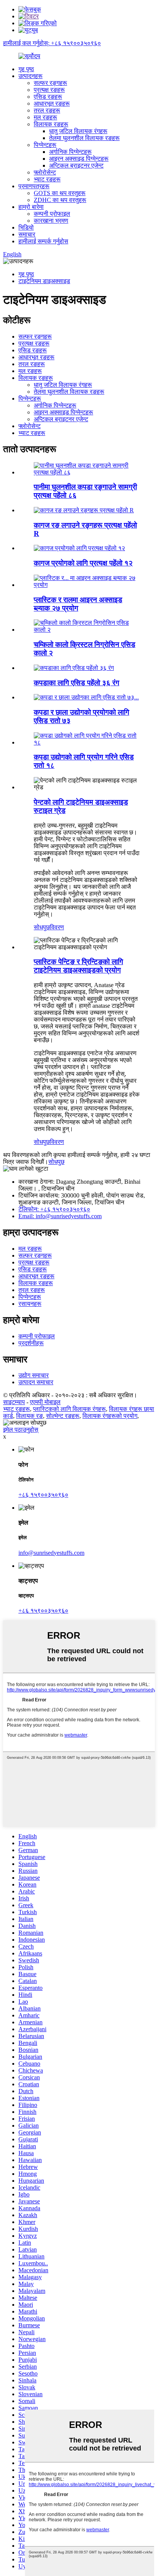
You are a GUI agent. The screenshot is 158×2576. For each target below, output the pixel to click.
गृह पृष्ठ (26, 69)
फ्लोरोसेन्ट (45, 172)
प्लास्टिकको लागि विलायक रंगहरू (69, 1409)
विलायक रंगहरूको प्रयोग (110, 1416)
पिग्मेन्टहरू (45, 145)
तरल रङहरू (47, 110)
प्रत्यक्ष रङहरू (49, 90)
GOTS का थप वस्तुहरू (60, 193)
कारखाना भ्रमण (51, 221)
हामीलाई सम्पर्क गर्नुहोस (43, 241)
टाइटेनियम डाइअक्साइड (44, 281)
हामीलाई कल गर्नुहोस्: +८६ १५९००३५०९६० (52, 43)
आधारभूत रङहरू (52, 103)
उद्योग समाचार (34, 1375)
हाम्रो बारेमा (31, 207)
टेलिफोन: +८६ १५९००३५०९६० (54, 1209)
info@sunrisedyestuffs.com (51, 1553)
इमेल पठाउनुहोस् (21, 1430)
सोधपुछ (42, 927)
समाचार (27, 234)
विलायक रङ (30, 1416)
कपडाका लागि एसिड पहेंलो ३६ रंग (77, 683)
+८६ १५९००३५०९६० (43, 1495)
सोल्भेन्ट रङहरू (63, 1416)
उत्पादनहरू (30, 76)
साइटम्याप (14, 1402)
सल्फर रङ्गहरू (50, 83)
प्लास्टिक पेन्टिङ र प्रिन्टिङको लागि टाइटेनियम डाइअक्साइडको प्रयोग (78, 966)
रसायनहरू (30, 1304)
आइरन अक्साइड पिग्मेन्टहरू (79, 159)
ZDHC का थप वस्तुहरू (60, 200)
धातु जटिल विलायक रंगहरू (78, 131)
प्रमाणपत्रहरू (34, 186)
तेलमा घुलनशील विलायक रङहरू (84, 138)
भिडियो (26, 227)
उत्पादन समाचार (36, 1382)
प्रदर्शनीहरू (31, 1343)
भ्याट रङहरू (47, 179)
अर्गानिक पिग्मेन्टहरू (70, 152)
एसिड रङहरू (48, 97)
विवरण (57, 927)
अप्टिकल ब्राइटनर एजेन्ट (76, 165)
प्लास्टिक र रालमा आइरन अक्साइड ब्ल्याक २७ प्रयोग (78, 604)
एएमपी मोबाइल (45, 1402)
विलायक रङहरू (51, 124)
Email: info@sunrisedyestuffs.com (60, 1216)
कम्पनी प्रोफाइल (52, 214)
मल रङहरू (45, 117)
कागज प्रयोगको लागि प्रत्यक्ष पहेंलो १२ (83, 563)
